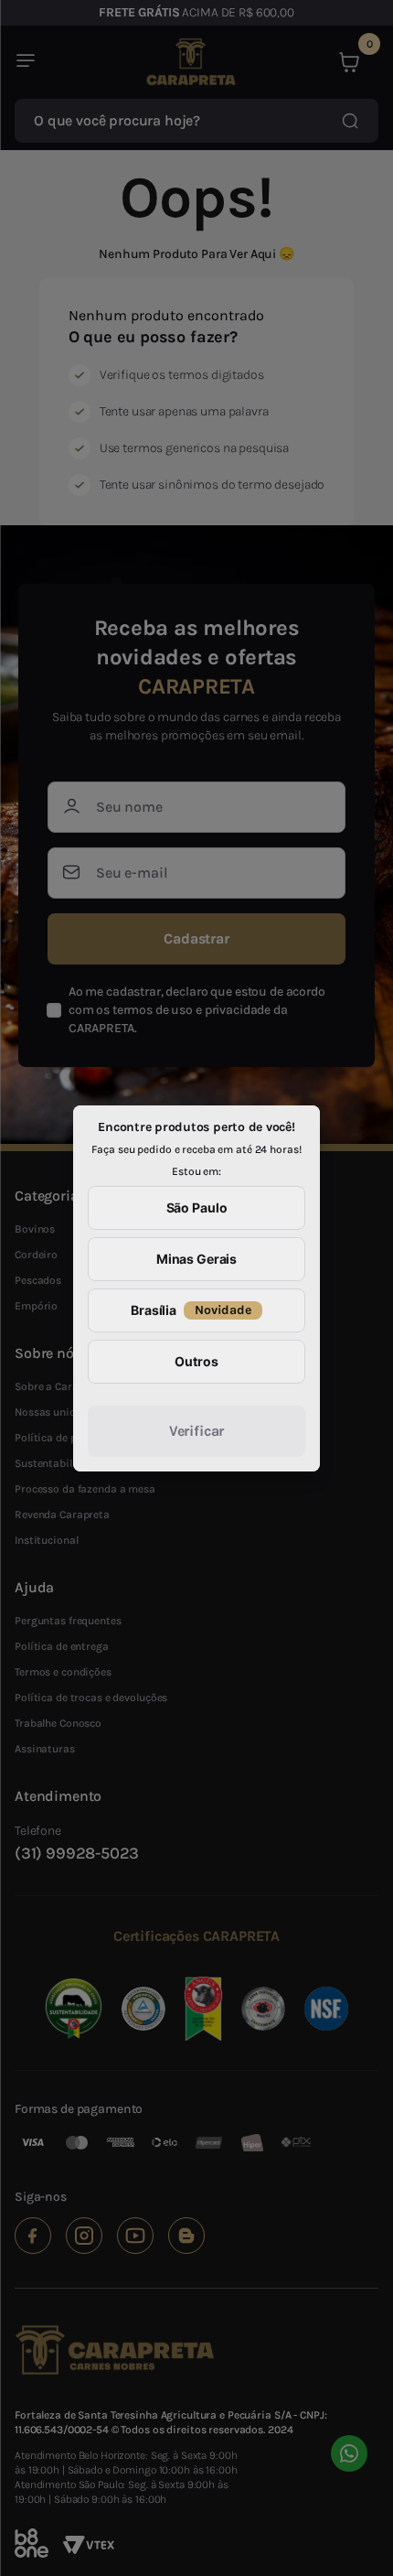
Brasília (191, 1310)
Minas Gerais (196, 1259)
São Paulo (197, 1207)
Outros (196, 1361)
